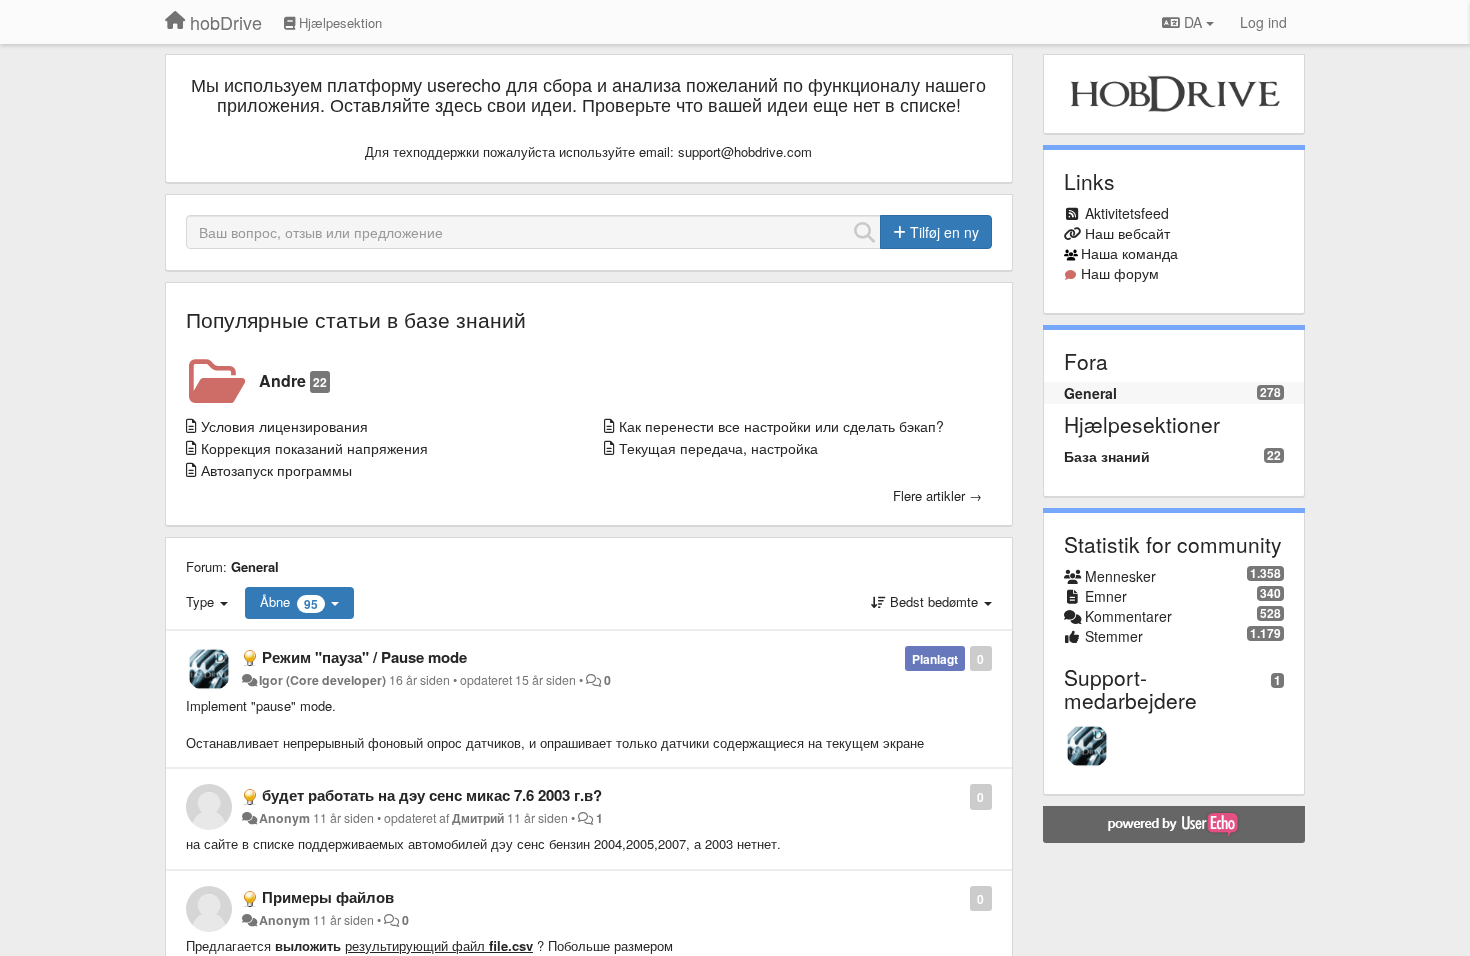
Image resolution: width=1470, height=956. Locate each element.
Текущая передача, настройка (718, 448)
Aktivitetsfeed (1127, 213)
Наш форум (1120, 273)
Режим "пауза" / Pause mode (364, 657)
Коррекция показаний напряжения (314, 448)
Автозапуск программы (276, 470)
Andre (293, 380)
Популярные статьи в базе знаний (356, 319)
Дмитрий (478, 818)
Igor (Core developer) (322, 680)
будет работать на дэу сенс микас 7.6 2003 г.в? (432, 795)
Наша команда (1129, 253)
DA (1193, 22)
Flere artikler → (937, 496)
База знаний (1107, 456)
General (255, 566)
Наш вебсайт (1127, 233)
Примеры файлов (328, 897)
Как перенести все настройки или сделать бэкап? (781, 426)
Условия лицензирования (284, 426)
